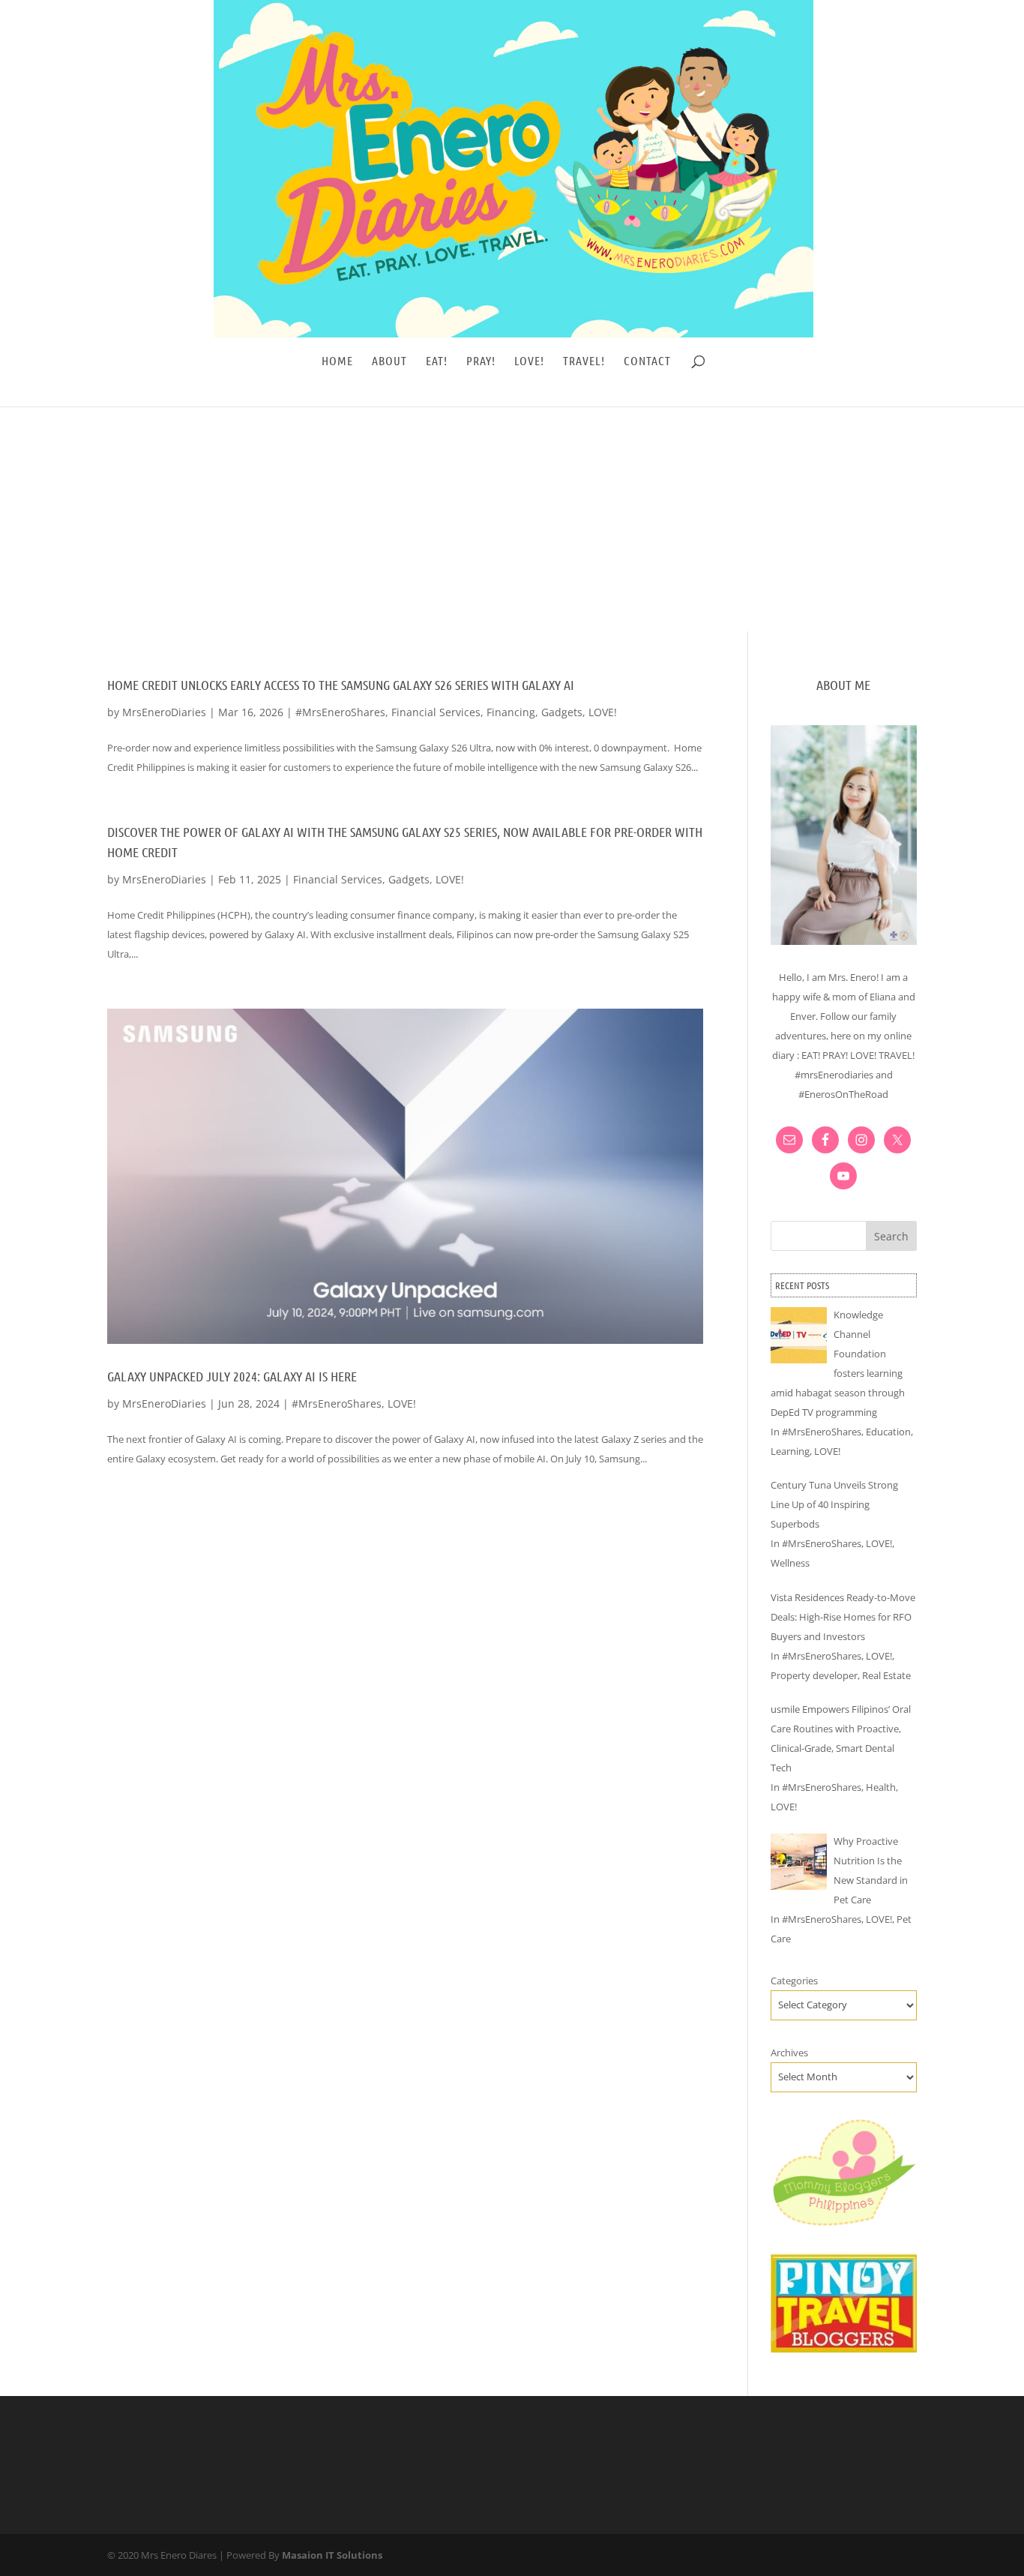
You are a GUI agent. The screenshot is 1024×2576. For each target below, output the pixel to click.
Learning (790, 1451)
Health (881, 1787)
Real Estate (886, 1675)
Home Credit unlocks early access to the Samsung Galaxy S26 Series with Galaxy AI (341, 685)
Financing (511, 712)
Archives (789, 2053)
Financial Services (436, 712)
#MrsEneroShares (340, 712)
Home (337, 361)
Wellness (790, 1563)
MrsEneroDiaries (164, 712)
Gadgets (562, 712)
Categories (794, 1981)
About (389, 361)
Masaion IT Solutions (332, 2555)
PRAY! (481, 361)
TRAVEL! (584, 361)
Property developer (814, 1675)
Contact (647, 361)
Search (891, 1236)
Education (888, 1432)
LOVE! (529, 361)
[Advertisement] (512, 519)
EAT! (437, 361)
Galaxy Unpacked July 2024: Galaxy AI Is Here (232, 1376)
